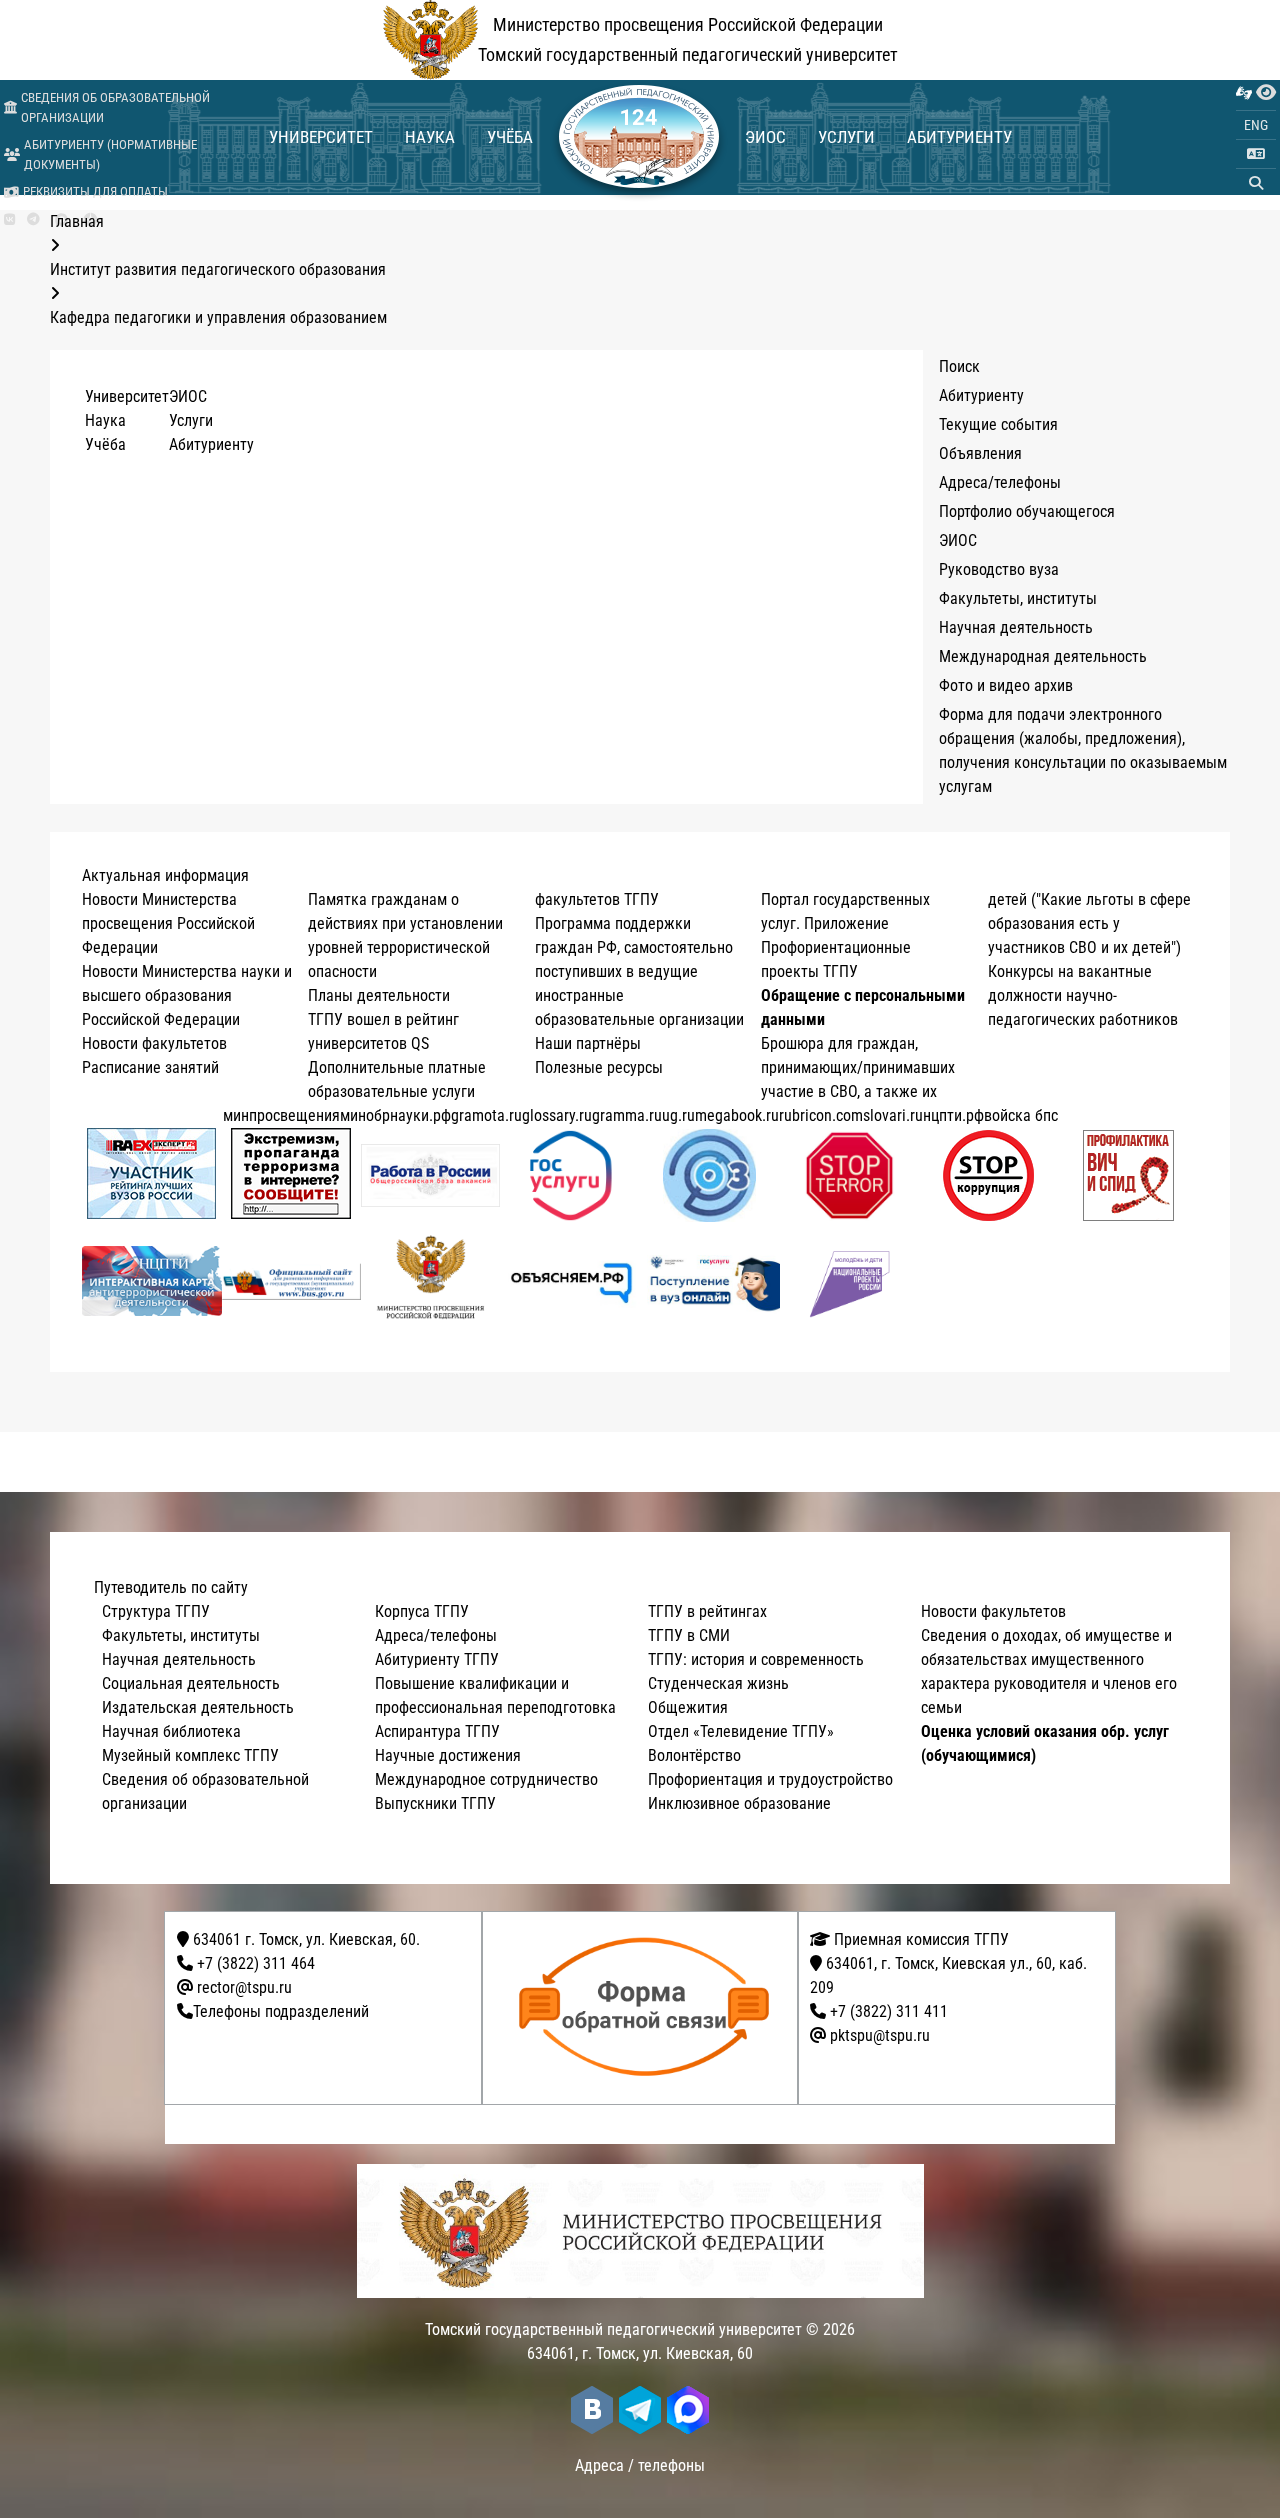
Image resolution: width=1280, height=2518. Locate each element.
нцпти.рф (953, 1115)
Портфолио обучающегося (1027, 511)
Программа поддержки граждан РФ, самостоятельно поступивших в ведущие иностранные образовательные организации (639, 971)
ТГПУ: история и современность (756, 1659)
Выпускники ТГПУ (435, 1803)
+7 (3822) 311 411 (889, 2011)
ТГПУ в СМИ (689, 1635)
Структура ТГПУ (156, 1611)
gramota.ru (486, 1115)
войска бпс (1021, 1115)
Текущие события (998, 424)
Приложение (846, 923)
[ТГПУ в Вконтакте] (9, 220)
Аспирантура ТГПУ (437, 1731)
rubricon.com (821, 1115)
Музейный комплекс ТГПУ (190, 1755)
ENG (1256, 125)
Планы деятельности (379, 995)
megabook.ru (737, 1115)
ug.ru (678, 1115)
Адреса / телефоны (640, 2465)
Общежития (688, 1707)
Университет (321, 137)
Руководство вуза (999, 569)
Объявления (980, 453)
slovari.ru (893, 1115)
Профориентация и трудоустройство (770, 1779)
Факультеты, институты (1018, 598)
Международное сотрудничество (486, 1779)
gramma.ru (627, 1115)
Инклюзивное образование (739, 1803)
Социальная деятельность (191, 1683)
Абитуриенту (959, 137)
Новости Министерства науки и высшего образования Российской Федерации (187, 995)
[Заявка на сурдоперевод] (1244, 93)
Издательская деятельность (198, 1707)
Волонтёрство (694, 1755)
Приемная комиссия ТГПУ (919, 1939)
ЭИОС (765, 137)
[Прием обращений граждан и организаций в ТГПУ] (646, 2008)
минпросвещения (281, 1115)
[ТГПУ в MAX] (688, 2410)
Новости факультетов (154, 1043)
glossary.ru (557, 1115)
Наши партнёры (588, 1043)
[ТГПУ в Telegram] (33, 220)
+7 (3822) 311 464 (256, 1963)
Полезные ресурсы (599, 1067)
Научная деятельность (1016, 627)
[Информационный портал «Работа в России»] (431, 1175)
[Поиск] (1256, 183)
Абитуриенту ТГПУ (437, 1659)
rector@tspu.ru (244, 1987)
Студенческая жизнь (718, 1683)
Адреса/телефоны (1000, 482)
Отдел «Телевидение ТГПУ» (741, 1731)
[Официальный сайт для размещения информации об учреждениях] (292, 1281)
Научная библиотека (171, 1731)
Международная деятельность (1043, 656)
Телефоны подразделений (281, 2011)
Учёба (510, 137)
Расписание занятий (150, 1067)
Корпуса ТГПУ (422, 1611)
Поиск (959, 366)
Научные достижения (448, 1755)
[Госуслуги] (570, 1175)
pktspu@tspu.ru (880, 2035)
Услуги (846, 137)
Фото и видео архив (1006, 685)
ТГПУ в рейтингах (707, 1611)
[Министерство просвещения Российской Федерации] (431, 1281)
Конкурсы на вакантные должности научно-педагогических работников (1083, 995)
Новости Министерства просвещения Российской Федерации (168, 923)
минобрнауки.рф (395, 1115)
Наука (430, 137)
